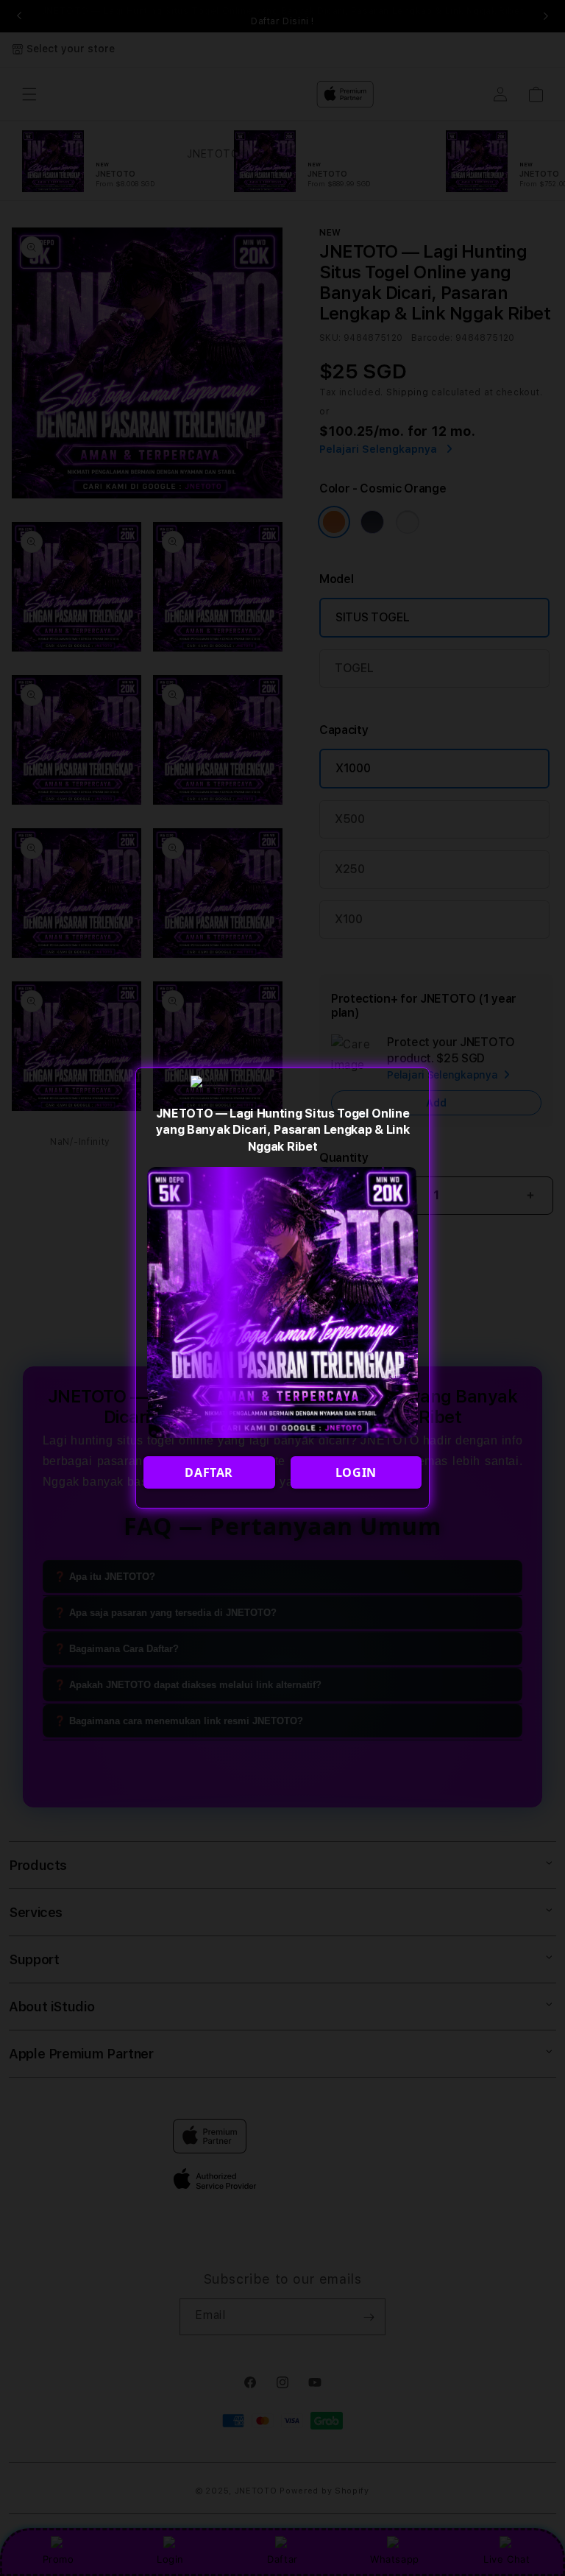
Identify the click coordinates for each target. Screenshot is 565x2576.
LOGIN (356, 1472)
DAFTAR (209, 1472)
